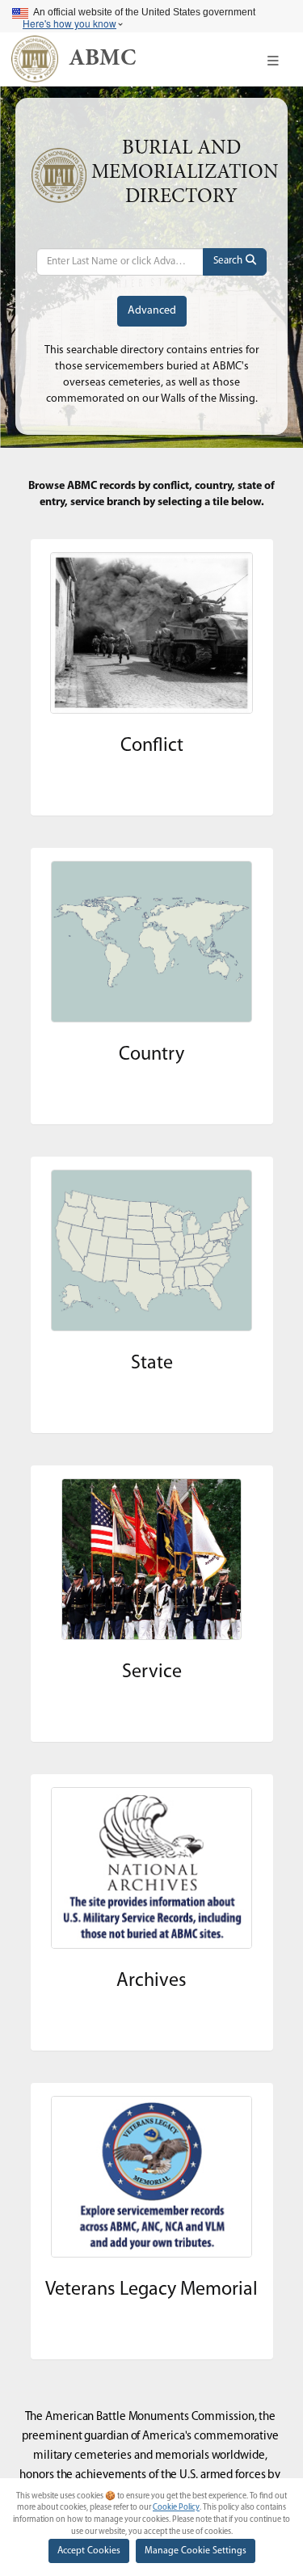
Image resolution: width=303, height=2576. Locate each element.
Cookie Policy (176, 2508)
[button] (273, 61)
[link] (102, 59)
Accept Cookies (89, 2551)
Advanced (152, 311)
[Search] (235, 262)
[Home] (35, 59)
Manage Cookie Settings (196, 2551)
